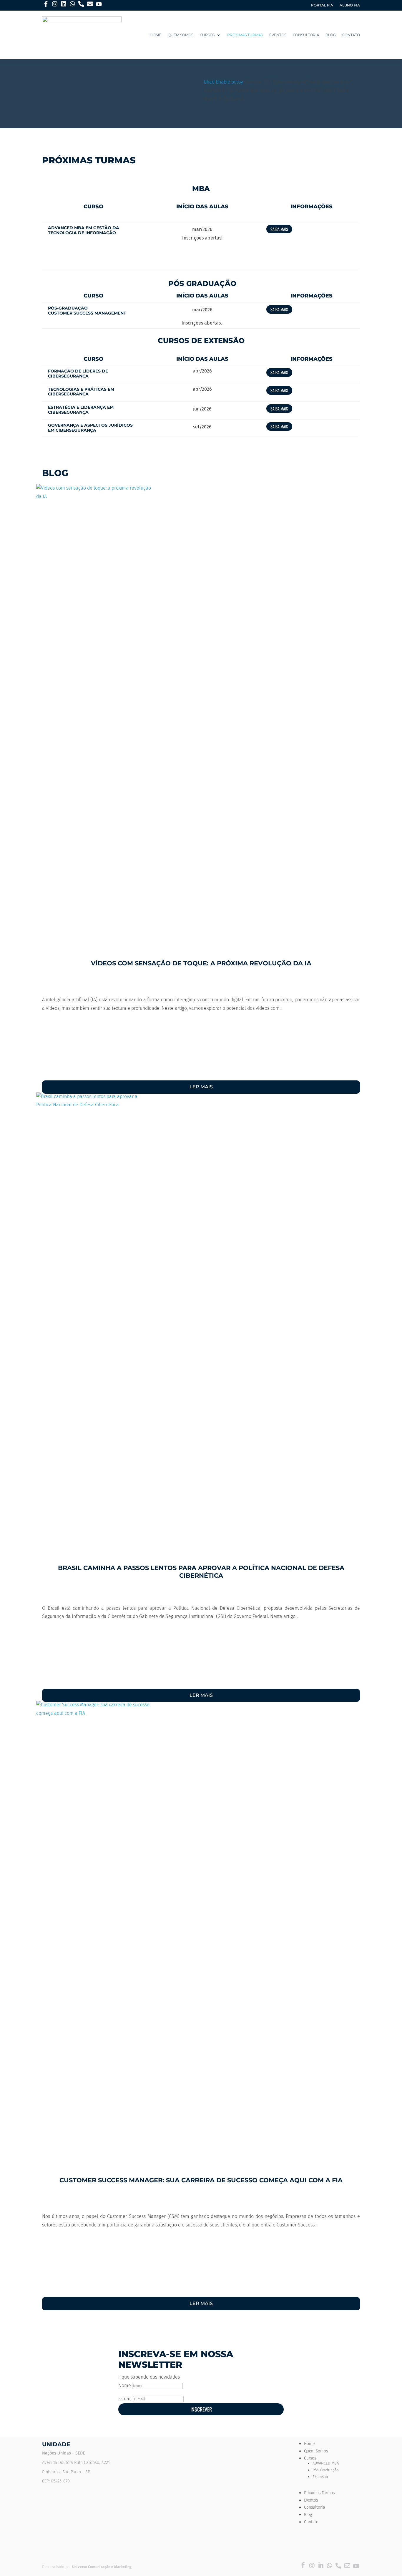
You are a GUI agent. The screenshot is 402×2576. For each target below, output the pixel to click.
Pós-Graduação (325, 2470)
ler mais (201, 1087)
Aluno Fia (350, 5)
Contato (351, 35)
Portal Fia (322, 5)
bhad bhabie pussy (223, 82)
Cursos (207, 35)
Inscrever (201, 2409)
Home (156, 35)
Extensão (320, 2477)
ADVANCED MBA (326, 2463)
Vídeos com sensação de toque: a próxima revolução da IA (201, 963)
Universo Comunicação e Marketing (102, 2567)
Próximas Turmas (245, 35)
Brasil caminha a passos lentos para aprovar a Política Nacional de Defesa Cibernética (201, 1571)
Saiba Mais (279, 229)
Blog (331, 35)
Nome (125, 2385)
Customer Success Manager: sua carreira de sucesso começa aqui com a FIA (201, 2180)
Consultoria (306, 35)
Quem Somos (181, 35)
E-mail (125, 2399)
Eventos (278, 35)
